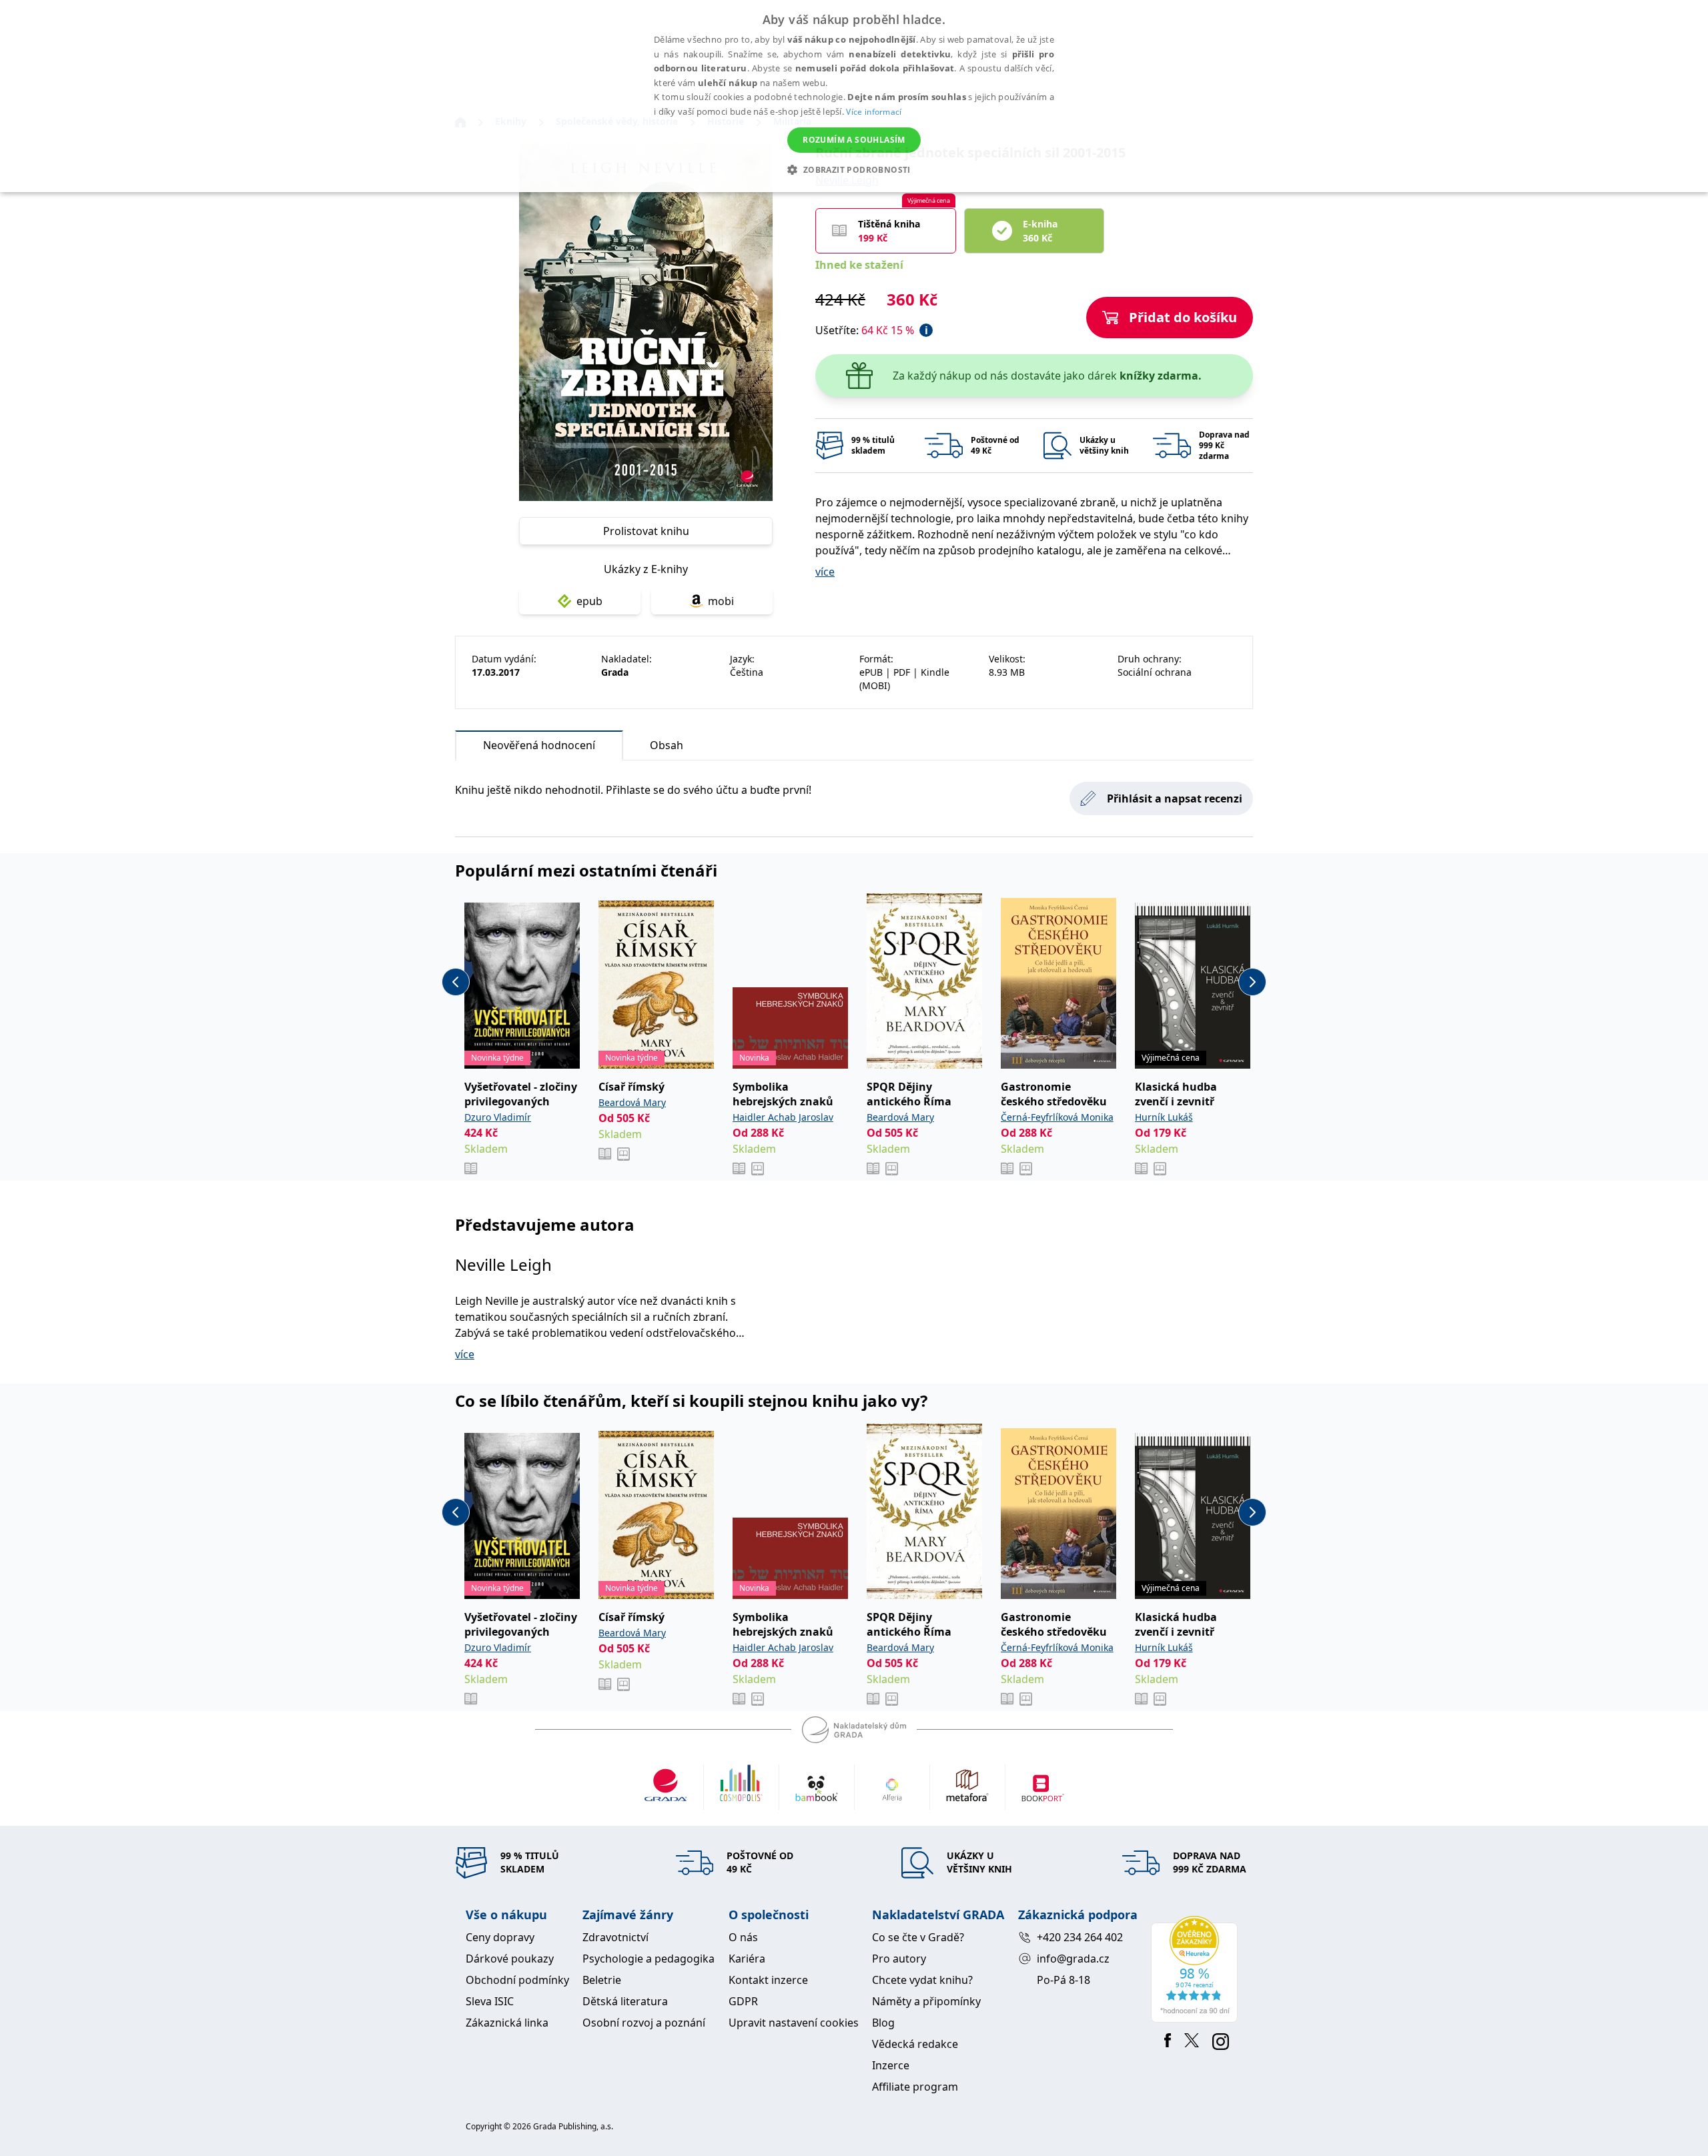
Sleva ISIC (490, 2001)
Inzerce (891, 2065)
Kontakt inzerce (768, 1980)
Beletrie (602, 1980)
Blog (883, 2023)
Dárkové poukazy (510, 1959)
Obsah (667, 745)
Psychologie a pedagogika (649, 1959)
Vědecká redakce (915, 2044)
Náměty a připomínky (926, 2001)
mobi (721, 601)
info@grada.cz (1073, 1959)
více (825, 572)
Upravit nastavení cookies (794, 2023)
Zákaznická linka (507, 2023)
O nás (743, 1937)
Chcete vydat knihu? (922, 1980)
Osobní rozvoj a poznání (644, 2023)
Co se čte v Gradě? (918, 1937)
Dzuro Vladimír (498, 1117)
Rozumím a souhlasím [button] (854, 140)
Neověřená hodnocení (539, 745)
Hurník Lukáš (1164, 1117)
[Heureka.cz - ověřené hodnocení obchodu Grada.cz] (1197, 1969)
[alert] (854, 96)
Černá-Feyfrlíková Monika (1057, 1117)
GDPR (743, 2001)
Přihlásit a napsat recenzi (1175, 798)
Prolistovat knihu (646, 531)
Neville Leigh (503, 1264)
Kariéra (747, 1959)
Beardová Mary (632, 1102)
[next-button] (1252, 982)
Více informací (874, 112)
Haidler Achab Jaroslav (783, 1117)
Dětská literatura (625, 2001)
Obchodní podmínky (517, 1980)
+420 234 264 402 (1080, 1937)
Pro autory (899, 1959)
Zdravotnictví (615, 1937)
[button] (854, 169)
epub (589, 601)
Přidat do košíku (1183, 317)
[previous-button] (456, 982)
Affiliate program (915, 2087)
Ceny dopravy (500, 1937)
